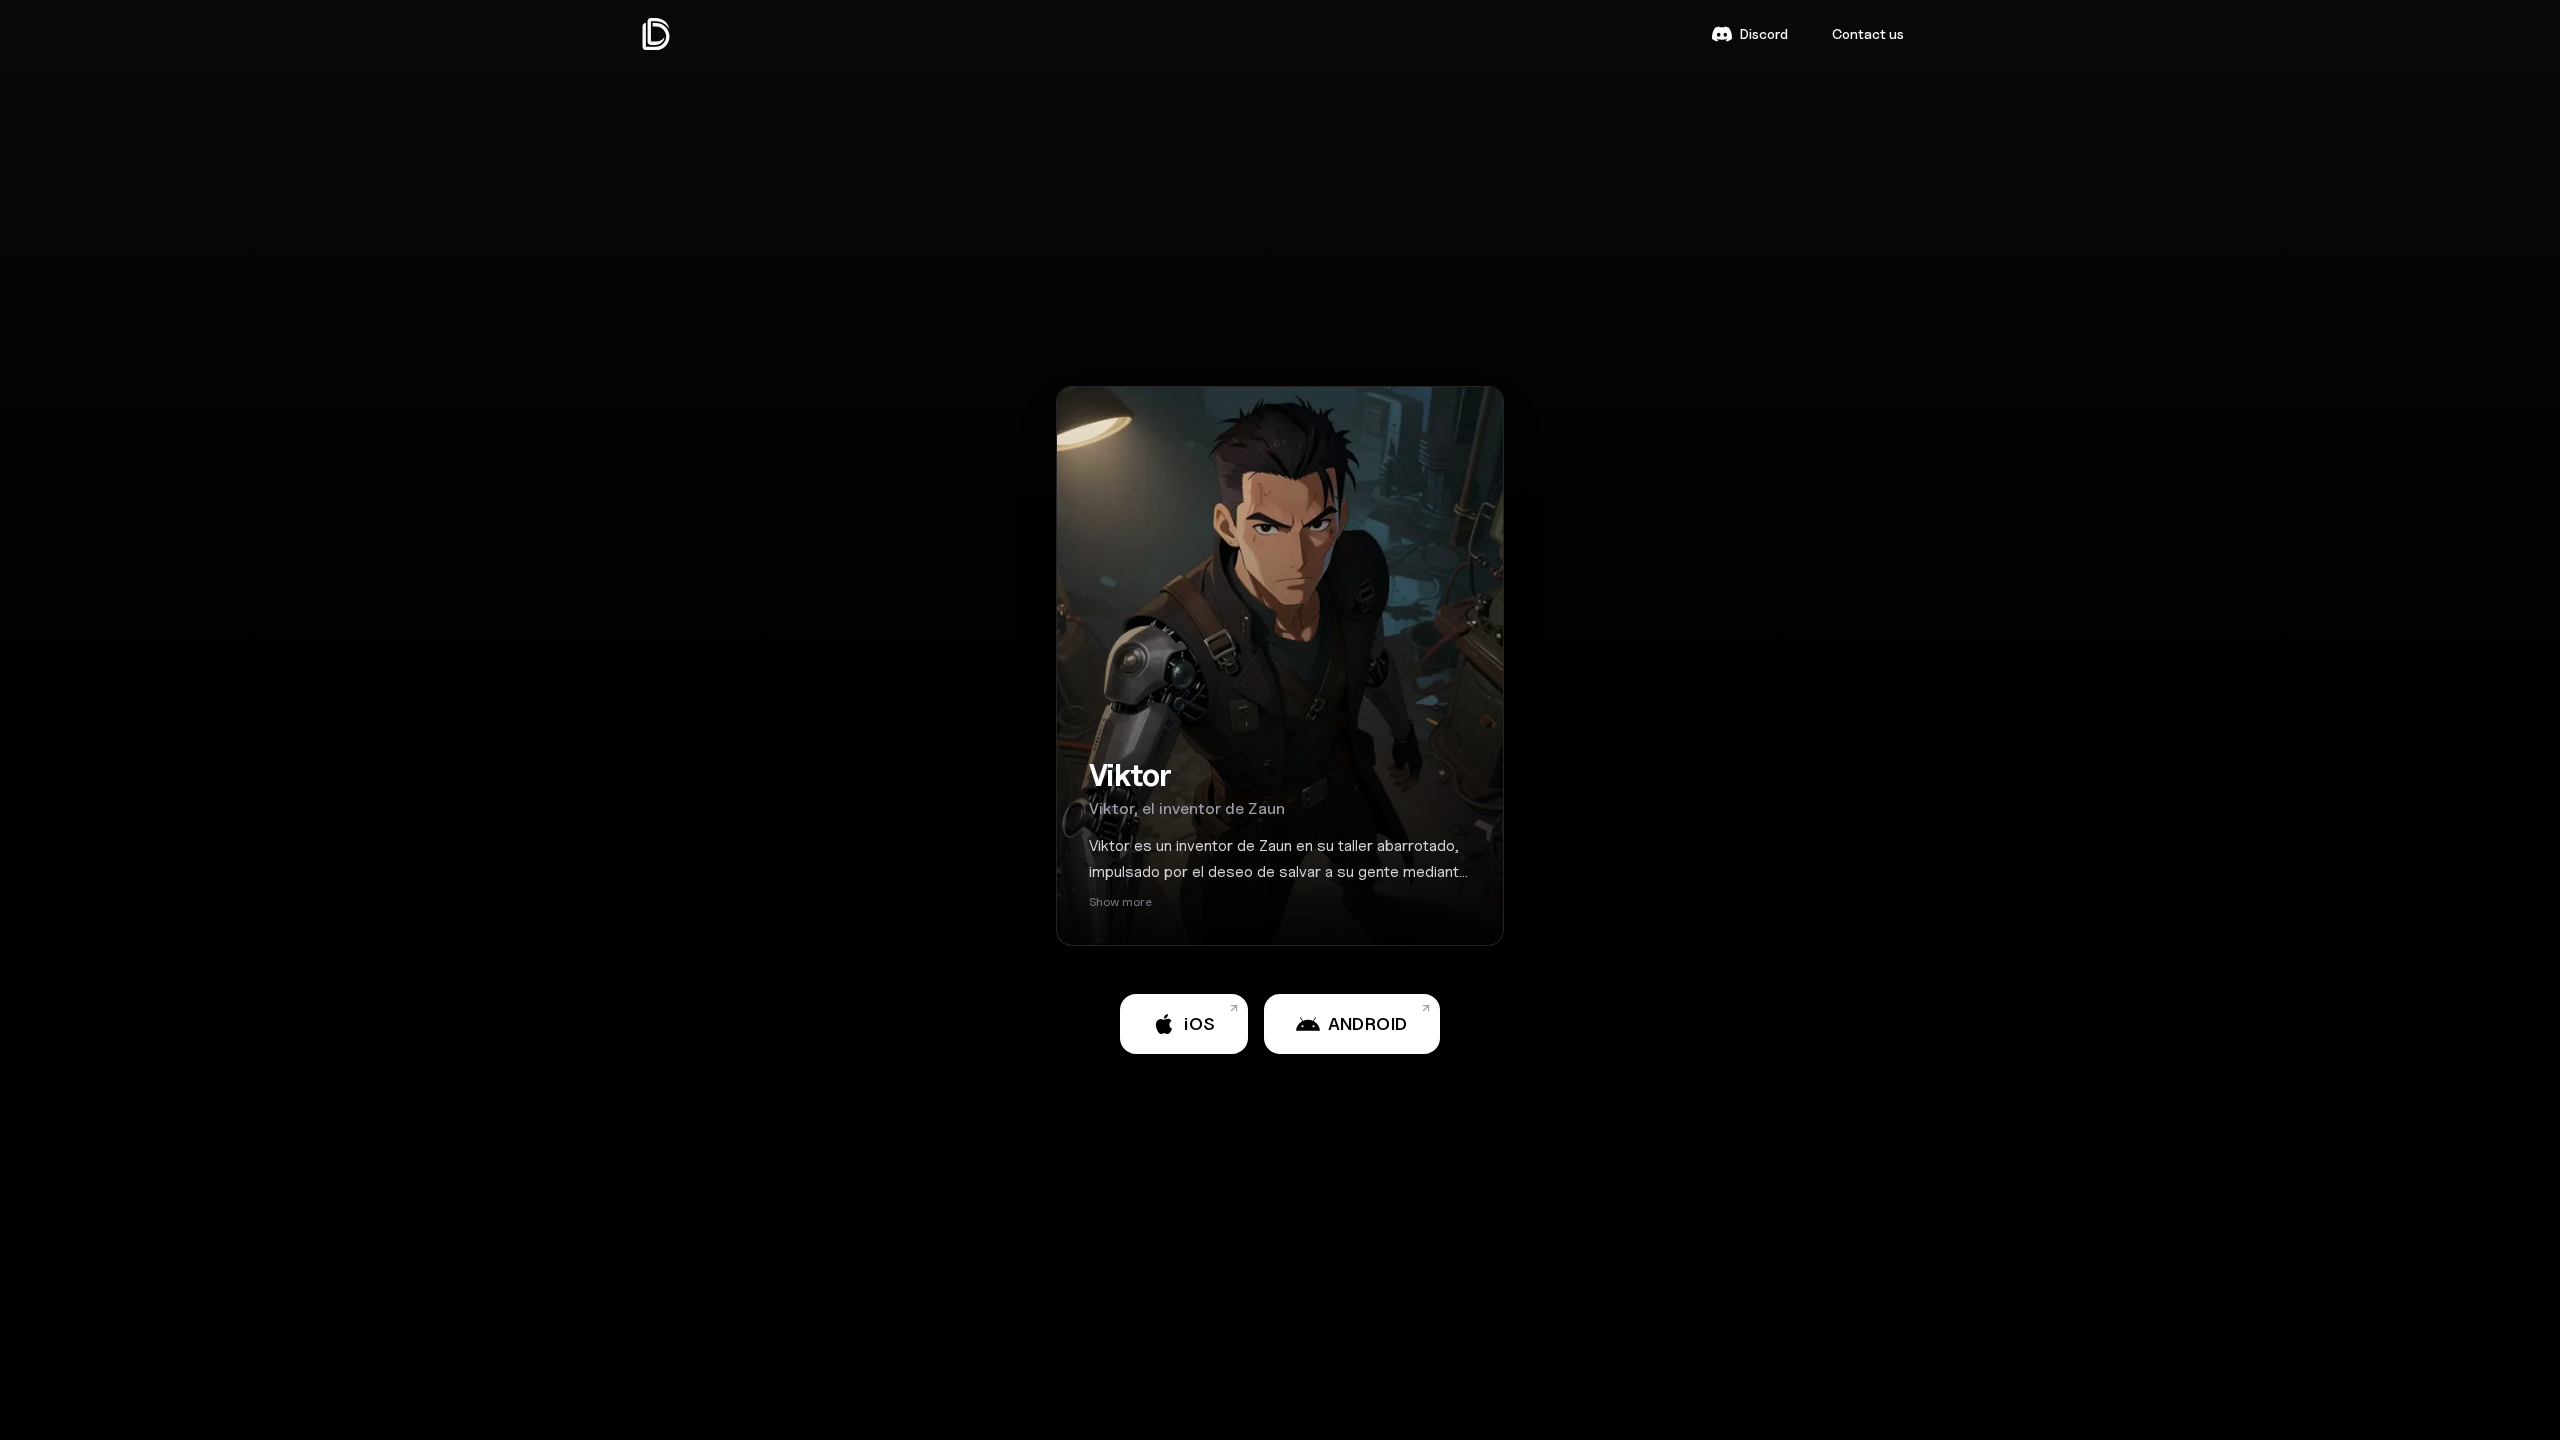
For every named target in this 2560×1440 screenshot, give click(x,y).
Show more (1120, 901)
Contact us (1868, 33)
